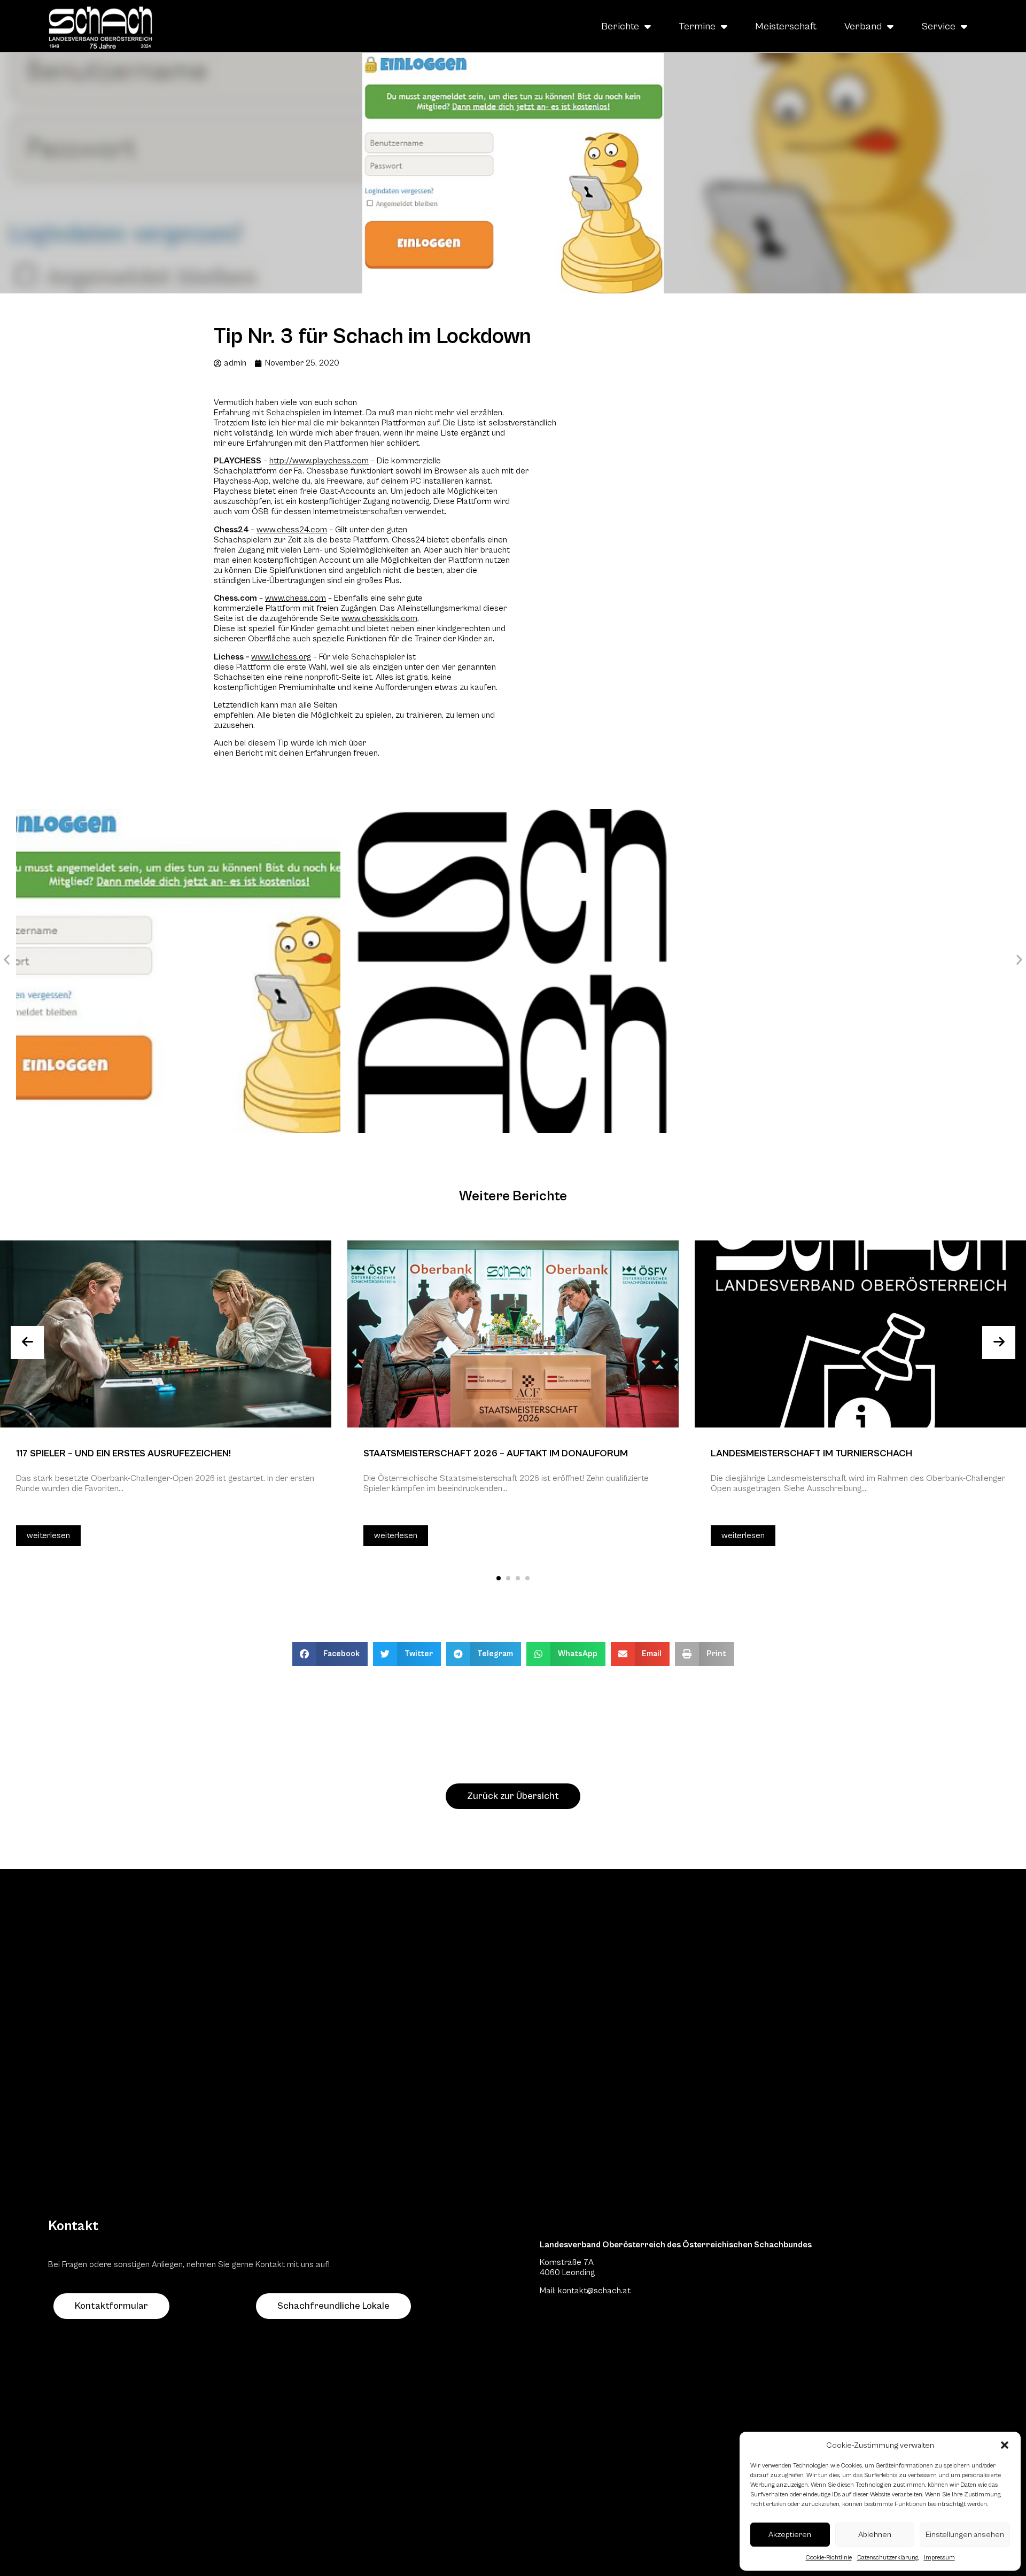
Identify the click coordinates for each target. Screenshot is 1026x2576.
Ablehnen (875, 2535)
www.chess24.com (292, 530)
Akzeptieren (790, 2535)
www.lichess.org (281, 657)
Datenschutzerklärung (888, 2558)
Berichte (620, 26)
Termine (697, 26)
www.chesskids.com (379, 618)
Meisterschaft (786, 26)
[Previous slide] (27, 1343)
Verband (863, 26)
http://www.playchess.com (319, 461)
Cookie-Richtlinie (829, 2558)
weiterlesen (48, 1535)
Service (938, 26)
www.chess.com (296, 598)
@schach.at (609, 2291)
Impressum (939, 2558)
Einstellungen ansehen (965, 2535)
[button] (1005, 2445)
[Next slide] (999, 1343)
